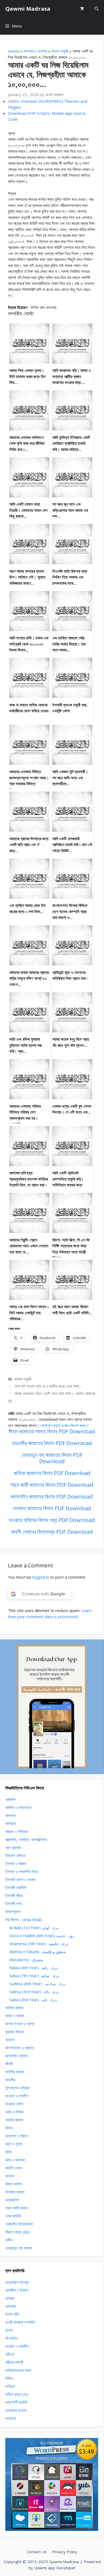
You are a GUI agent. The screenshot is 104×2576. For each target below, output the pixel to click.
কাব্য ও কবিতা (15, 2016)
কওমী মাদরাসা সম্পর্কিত (20, 2322)
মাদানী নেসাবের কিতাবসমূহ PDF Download (52, 1532)
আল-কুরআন (13, 1847)
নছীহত (10, 2354)
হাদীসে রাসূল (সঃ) (17, 2394)
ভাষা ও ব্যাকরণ (15, 2160)
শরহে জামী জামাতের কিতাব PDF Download (52, 1485)
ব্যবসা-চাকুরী (60, 51)
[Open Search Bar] (97, 9)
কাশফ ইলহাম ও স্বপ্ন (20, 2024)
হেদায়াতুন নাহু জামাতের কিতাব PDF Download (52, 1458)
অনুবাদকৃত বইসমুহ (17, 2282)
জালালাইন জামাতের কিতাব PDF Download (52, 1497)
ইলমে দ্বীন (12, 2314)
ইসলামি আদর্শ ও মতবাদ (20, 1879)
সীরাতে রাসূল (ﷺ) (18, 2232)
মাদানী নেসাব (13, 2168)
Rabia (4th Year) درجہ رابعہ (34, 1968)
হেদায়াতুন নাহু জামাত (19, 2248)
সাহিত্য (10, 2386)
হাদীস (9, 2240)
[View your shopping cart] (82, 9)
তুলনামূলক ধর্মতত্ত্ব (17, 2088)
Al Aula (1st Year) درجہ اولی (34, 1928)
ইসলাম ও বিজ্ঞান (16, 1863)
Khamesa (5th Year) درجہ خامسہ (39, 1944)
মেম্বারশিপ (12, 2200)
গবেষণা (10, 2040)
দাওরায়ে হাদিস (14, 2104)
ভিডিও (9, 2378)
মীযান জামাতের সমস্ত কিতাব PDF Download (52, 1431)
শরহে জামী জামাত (17, 2208)
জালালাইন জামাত (16, 2056)
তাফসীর (10, 2080)
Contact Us (37, 2552)
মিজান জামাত (14, 2184)
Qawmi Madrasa (28, 9)
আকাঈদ (10, 1799)
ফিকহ (9, 2128)
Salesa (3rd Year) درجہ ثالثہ (34, 1992)
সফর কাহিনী (13, 2216)
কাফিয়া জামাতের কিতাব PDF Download (52, 1473)
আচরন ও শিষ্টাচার (16, 1831)
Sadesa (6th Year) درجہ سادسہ (37, 1984)
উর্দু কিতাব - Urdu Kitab (24, 1920)
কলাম (9, 2330)
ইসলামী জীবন (14, 1895)
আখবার (10, 2298)
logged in (41, 1577)
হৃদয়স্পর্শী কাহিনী (16, 2402)
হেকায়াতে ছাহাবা (16, 2410)
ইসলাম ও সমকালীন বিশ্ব (21, 1871)
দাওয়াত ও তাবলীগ (17, 2096)
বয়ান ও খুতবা (14, 2144)
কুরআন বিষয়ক (15, 2032)
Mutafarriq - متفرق (26, 1960)
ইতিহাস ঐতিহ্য (15, 1855)
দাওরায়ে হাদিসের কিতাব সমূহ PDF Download (52, 1520)
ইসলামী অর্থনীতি (16, 1887)
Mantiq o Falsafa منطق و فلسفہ (37, 1952)
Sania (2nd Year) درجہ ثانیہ (33, 2000)
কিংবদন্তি (12, 2338)
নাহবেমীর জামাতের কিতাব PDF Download (52, 1443)
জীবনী (9, 2064)
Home (14, 51)
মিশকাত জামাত (15, 2192)
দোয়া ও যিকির (14, 2112)
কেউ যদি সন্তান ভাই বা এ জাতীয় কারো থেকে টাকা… (48, 1386)
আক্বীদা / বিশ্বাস (17, 2290)
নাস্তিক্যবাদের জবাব (18, 2370)
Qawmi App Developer (55, 2568)
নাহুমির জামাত (14, 2120)
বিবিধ (9, 2152)
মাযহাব (10, 2176)
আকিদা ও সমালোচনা (18, 1807)
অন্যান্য (11, 2418)
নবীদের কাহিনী (14, 2362)
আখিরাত (11, 1823)
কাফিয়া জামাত (14, 2008)
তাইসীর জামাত (15, 2072)
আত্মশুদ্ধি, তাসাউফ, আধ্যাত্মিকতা (26, 1839)
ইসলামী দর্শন (14, 1904)
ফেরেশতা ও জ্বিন (16, 2136)
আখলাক (11, 1815)
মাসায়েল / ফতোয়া (35, 51)
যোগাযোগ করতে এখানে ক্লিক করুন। (65, 1425)
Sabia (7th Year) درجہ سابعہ (34, 1976)
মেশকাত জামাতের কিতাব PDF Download (52, 1508)
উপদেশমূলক (13, 1912)
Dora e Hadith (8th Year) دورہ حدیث (42, 1936)
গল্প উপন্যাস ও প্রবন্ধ (20, 2048)
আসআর (10, 2306)
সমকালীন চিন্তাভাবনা (19, 2224)
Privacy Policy (65, 2552)
